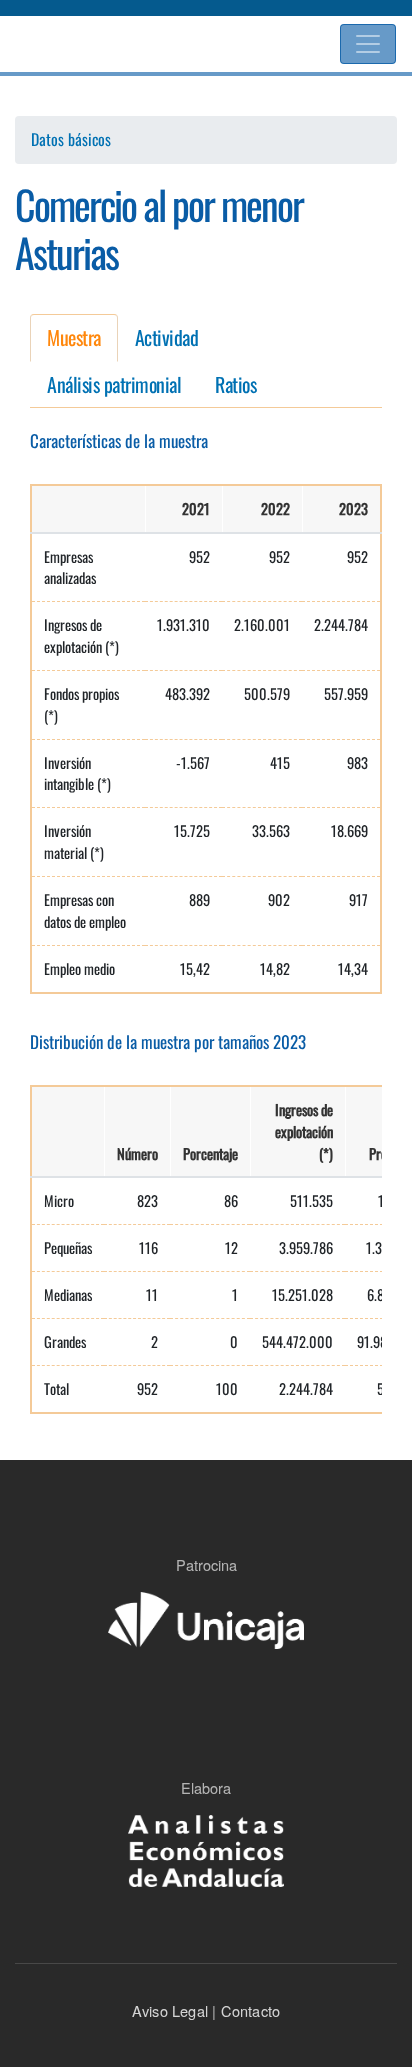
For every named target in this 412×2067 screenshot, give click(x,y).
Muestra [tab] (74, 337)
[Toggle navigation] (368, 44)
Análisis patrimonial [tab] (114, 384)
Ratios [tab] (235, 384)
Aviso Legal (170, 2010)
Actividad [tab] (167, 337)
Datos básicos (71, 139)
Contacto (248, 2010)
